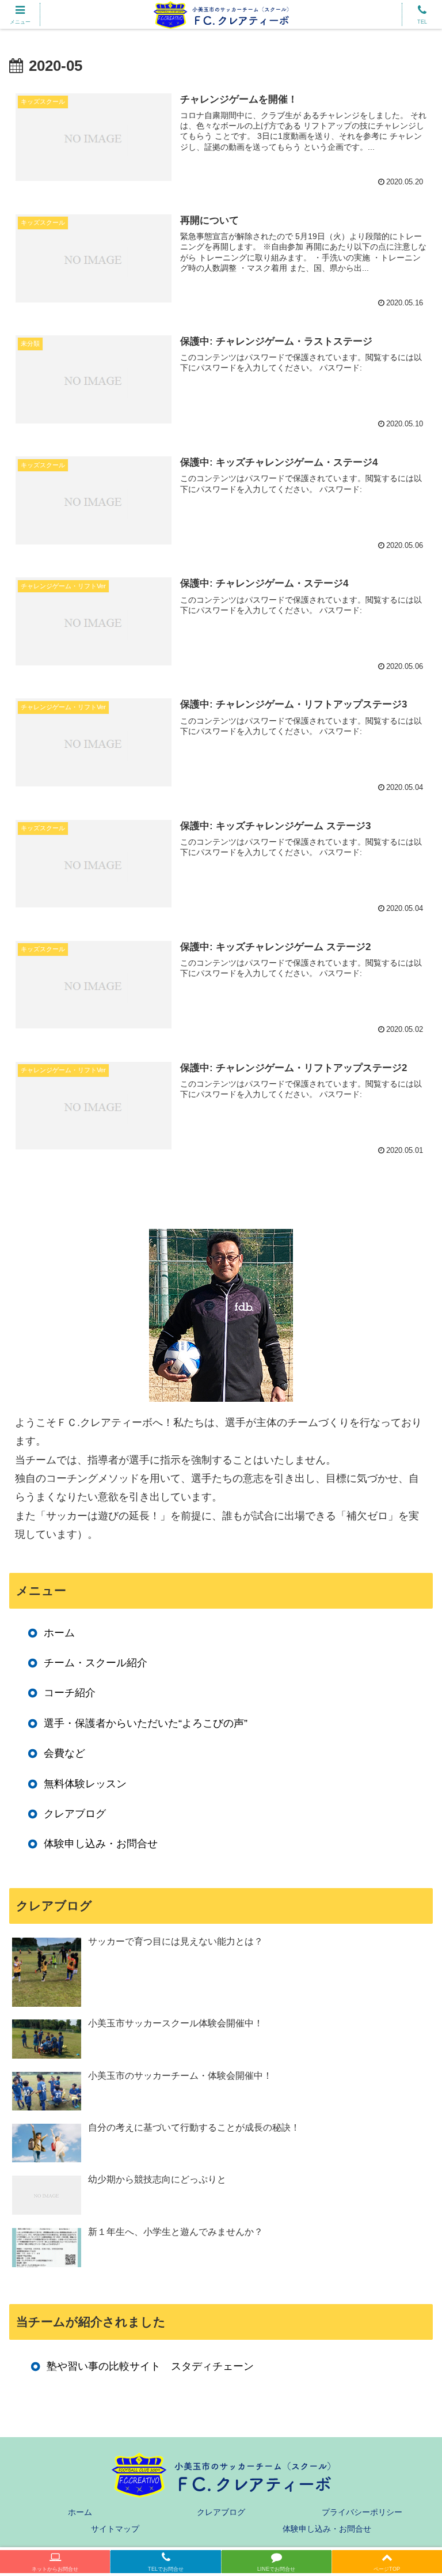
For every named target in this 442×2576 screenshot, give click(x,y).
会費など (64, 1753)
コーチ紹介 (70, 1693)
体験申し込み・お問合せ (101, 1844)
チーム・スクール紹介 (96, 1663)
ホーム (59, 1633)
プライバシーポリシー (362, 2512)
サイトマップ (115, 2529)
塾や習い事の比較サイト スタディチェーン (150, 2366)
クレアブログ (75, 1814)
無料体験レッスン (85, 1784)
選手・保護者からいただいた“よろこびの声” (146, 1723)
